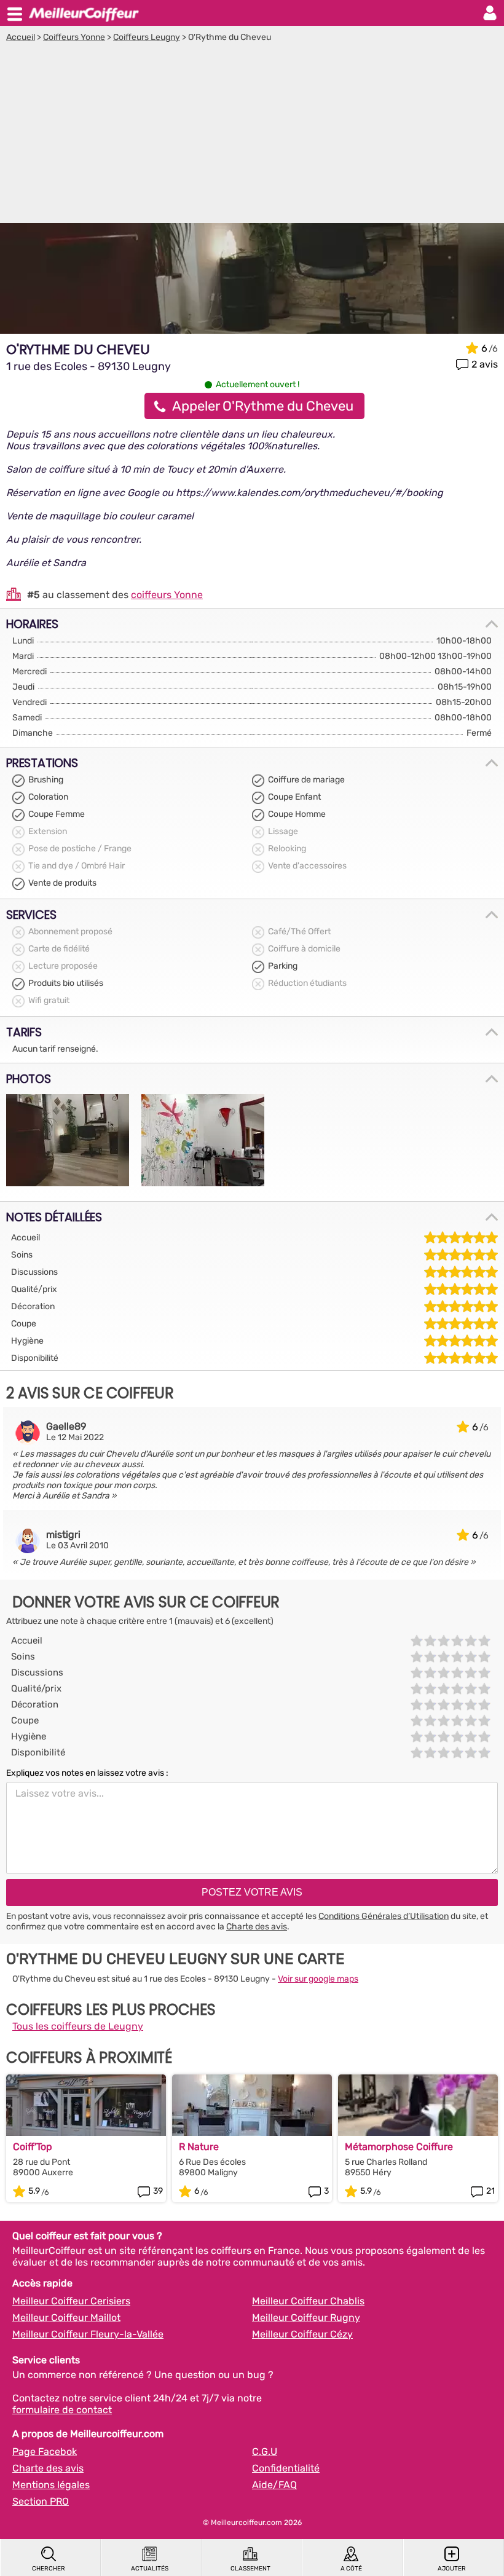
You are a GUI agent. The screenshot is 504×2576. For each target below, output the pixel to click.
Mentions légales (51, 2485)
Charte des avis (257, 1927)
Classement (250, 2569)
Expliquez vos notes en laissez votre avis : (87, 1773)
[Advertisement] (252, 135)
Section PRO (41, 2501)
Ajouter (452, 2569)
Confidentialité (286, 2468)
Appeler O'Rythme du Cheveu (263, 406)
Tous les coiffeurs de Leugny (78, 2026)
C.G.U (265, 2452)
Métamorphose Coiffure (399, 2147)
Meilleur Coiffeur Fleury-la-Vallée (88, 2334)
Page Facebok (45, 2452)
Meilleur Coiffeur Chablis (308, 2301)
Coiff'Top (33, 2147)
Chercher (49, 2569)
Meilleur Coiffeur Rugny (306, 2318)
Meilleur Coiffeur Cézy (302, 2334)
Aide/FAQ (274, 2485)
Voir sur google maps (318, 1979)
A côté (351, 2569)
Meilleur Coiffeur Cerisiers (71, 2301)
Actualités (150, 2569)
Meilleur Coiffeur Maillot (66, 2318)
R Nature (199, 2147)
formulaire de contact (62, 2410)
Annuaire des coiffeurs (84, 13)
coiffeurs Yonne (167, 595)
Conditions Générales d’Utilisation (384, 1916)
